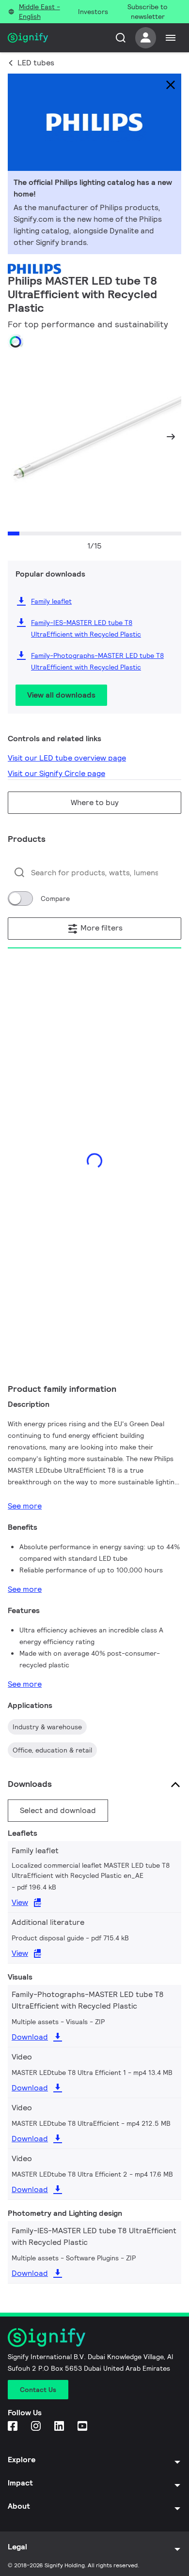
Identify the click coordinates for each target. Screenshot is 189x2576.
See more (25, 1506)
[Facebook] (14, 2427)
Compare (55, 899)
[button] (18, 437)
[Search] (121, 38)
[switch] (20, 899)
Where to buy (95, 802)
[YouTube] (83, 2427)
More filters (101, 928)
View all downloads (61, 695)
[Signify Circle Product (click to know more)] (16, 342)
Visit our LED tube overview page (67, 758)
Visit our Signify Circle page (56, 773)
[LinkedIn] (60, 2427)
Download (30, 2037)
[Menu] (171, 38)
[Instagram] (37, 2427)
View (20, 1902)
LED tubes (36, 63)
